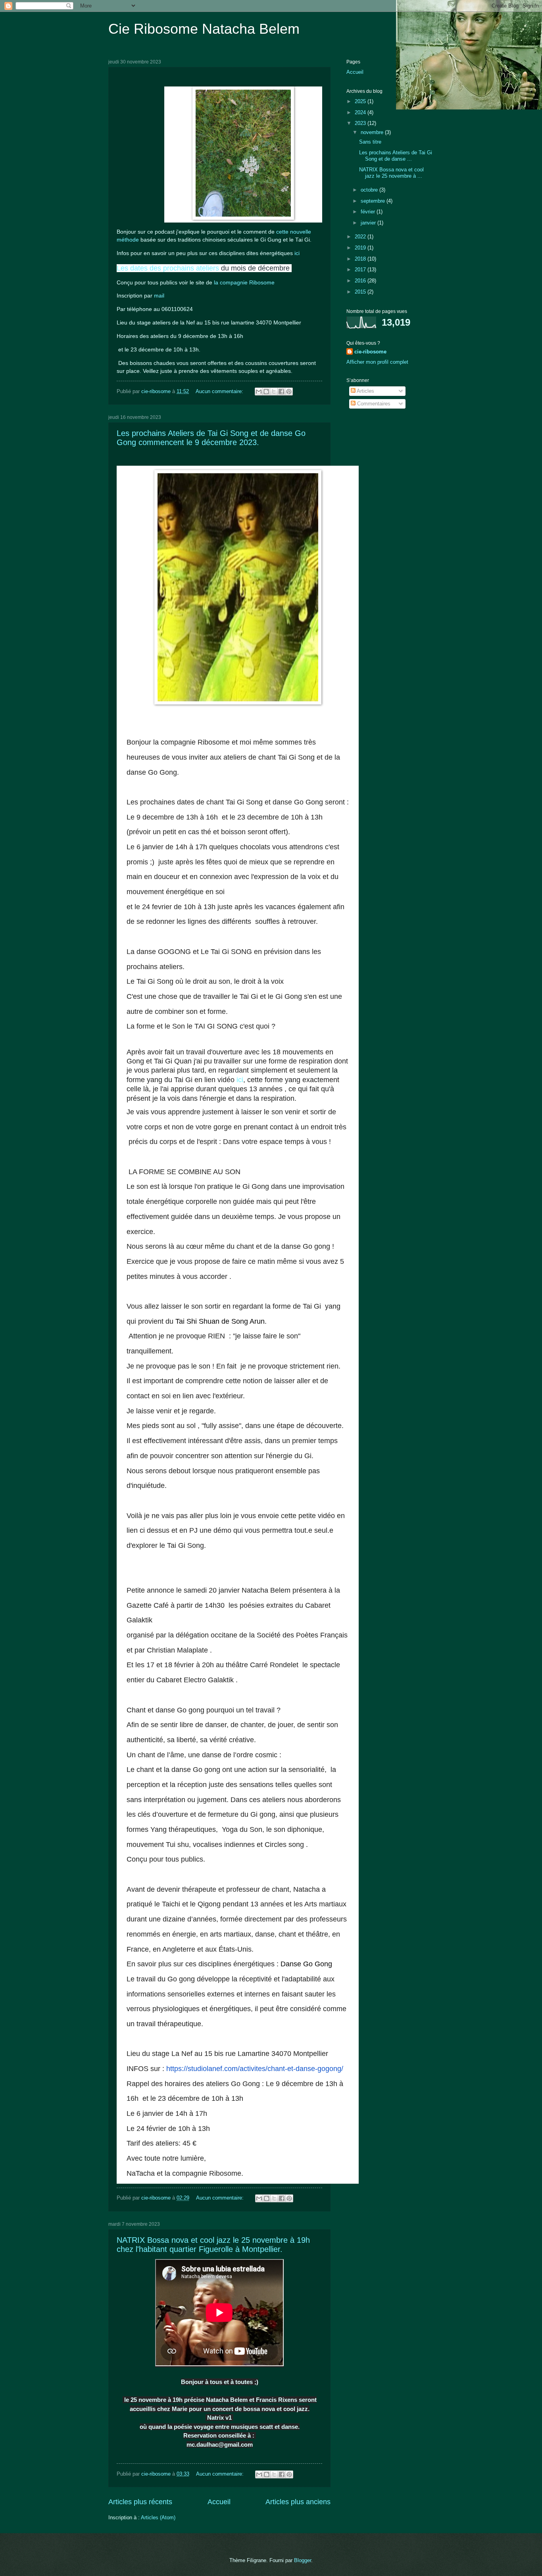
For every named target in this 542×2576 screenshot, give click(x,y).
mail (160, 296)
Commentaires (373, 404)
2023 (361, 123)
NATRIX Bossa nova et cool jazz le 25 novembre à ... (391, 173)
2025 (361, 101)
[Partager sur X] (274, 392)
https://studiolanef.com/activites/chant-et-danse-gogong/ (255, 2069)
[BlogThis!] (266, 392)
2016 (361, 281)
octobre (370, 190)
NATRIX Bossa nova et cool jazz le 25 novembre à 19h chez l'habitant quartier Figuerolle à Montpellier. (213, 2245)
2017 (361, 270)
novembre (373, 132)
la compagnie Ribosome (244, 283)
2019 (361, 248)
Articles (365, 391)
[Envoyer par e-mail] (259, 392)
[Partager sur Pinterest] (289, 392)
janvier (369, 223)
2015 (361, 292)
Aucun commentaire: (220, 391)
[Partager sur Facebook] (281, 392)
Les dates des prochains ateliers (168, 268)
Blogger (303, 2560)
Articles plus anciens (298, 2502)
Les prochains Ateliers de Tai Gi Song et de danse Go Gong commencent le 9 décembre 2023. (211, 438)
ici (296, 253)
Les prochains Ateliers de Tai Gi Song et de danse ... (396, 155)
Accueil (219, 2502)
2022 (361, 237)
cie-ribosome (370, 352)
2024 (361, 112)
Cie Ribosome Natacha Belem (204, 29)
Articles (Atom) (158, 2517)
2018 (361, 259)
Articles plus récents (140, 2502)
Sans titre (370, 142)
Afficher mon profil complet (377, 362)
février (369, 212)
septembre (374, 201)
